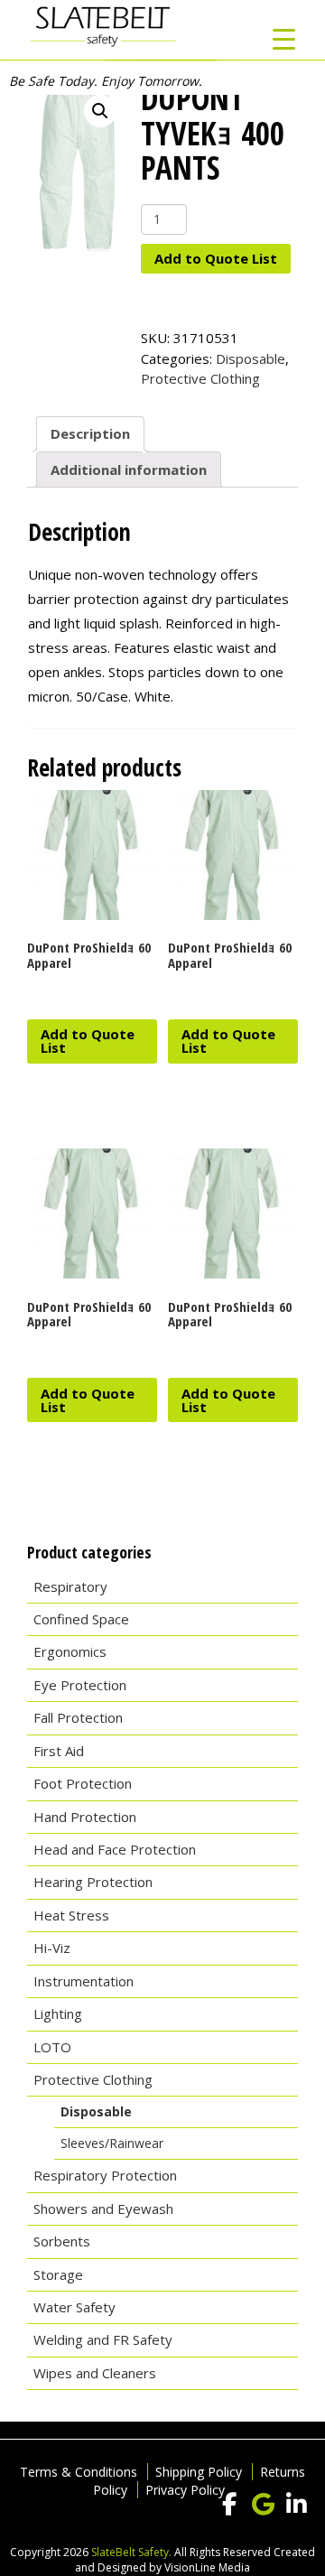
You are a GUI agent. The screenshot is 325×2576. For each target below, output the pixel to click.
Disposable (251, 358)
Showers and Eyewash (103, 2209)
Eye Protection (80, 1685)
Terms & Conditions (79, 2472)
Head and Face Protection (115, 1849)
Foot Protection (83, 1783)
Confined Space (81, 1619)
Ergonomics (70, 1651)
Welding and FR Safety (103, 2339)
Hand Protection (85, 1817)
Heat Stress (71, 1915)
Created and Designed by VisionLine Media (195, 2560)
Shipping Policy (199, 2472)
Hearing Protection (93, 1882)
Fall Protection (78, 1717)
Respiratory (70, 1586)
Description (90, 433)
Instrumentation (84, 1981)
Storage (58, 2274)
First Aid (59, 1751)
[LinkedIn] (296, 2505)
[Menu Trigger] (284, 38)
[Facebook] (229, 2505)
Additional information (129, 470)
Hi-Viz (52, 1948)
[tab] (90, 434)
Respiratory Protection (105, 2175)
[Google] (263, 2505)
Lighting (58, 2013)
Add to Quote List (216, 258)
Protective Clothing (200, 378)
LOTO (52, 2047)
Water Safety (74, 2307)
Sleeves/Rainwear (112, 2143)
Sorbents (62, 2241)
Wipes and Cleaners (95, 2373)
